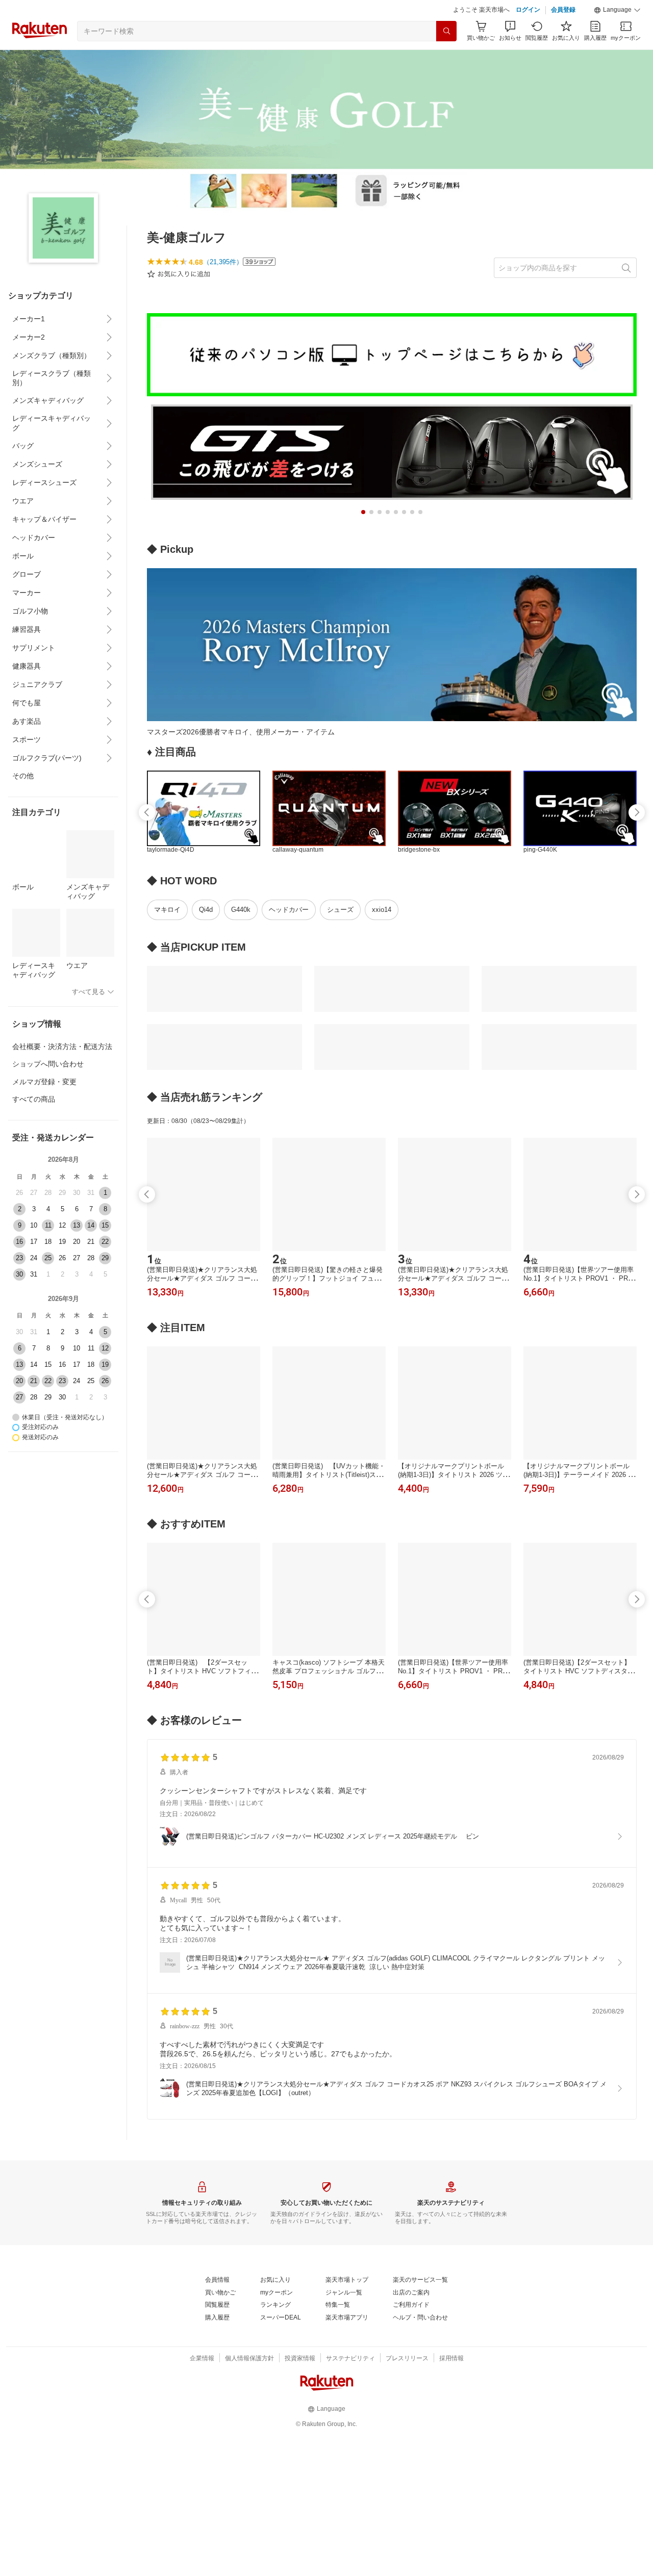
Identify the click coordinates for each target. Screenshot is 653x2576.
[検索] (446, 31)
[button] (617, 10)
